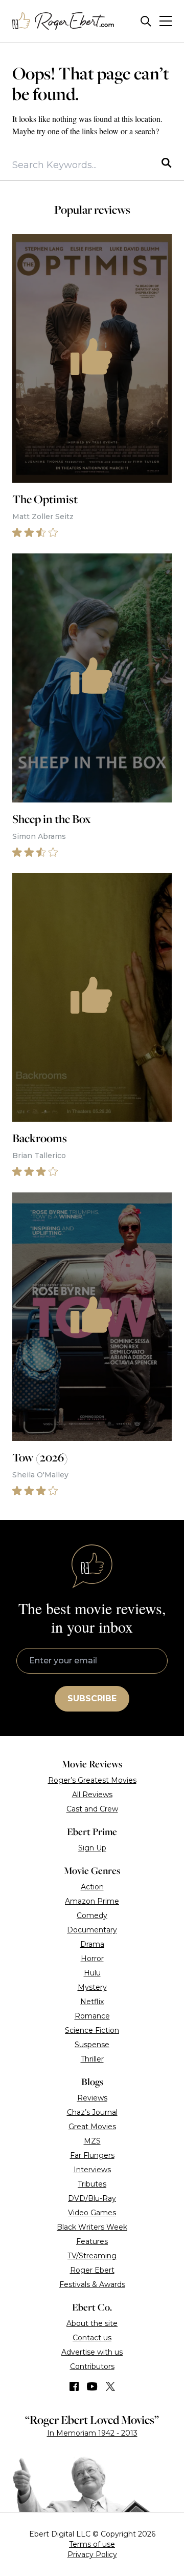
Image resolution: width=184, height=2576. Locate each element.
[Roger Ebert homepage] (63, 21)
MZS (92, 2141)
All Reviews (92, 1795)
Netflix (92, 2002)
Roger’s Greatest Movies (92, 1780)
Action (92, 1887)
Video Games (92, 2213)
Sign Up (92, 1848)
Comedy (92, 1915)
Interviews (92, 2170)
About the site (92, 2323)
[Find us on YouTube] (92, 2386)
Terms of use (92, 2544)
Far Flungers (92, 2155)
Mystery (92, 1987)
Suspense (92, 2045)
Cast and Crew (92, 1809)
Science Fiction (92, 2030)
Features (92, 2241)
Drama (92, 1944)
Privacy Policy (92, 2554)
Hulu (92, 1973)
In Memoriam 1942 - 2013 (92, 2433)
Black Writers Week (92, 2227)
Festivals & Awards (92, 2284)
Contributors (92, 2366)
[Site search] (146, 21)
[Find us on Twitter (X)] (110, 2386)
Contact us (92, 2338)
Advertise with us (92, 2352)
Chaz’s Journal (92, 2112)
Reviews (92, 2098)
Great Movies (92, 2127)
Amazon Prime (92, 1901)
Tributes (92, 2184)
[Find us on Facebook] (74, 2386)
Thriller (92, 2059)
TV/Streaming (92, 2256)
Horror (92, 1959)
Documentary (92, 1930)
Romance (92, 2016)
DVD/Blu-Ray (92, 2198)
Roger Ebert (92, 2270)
